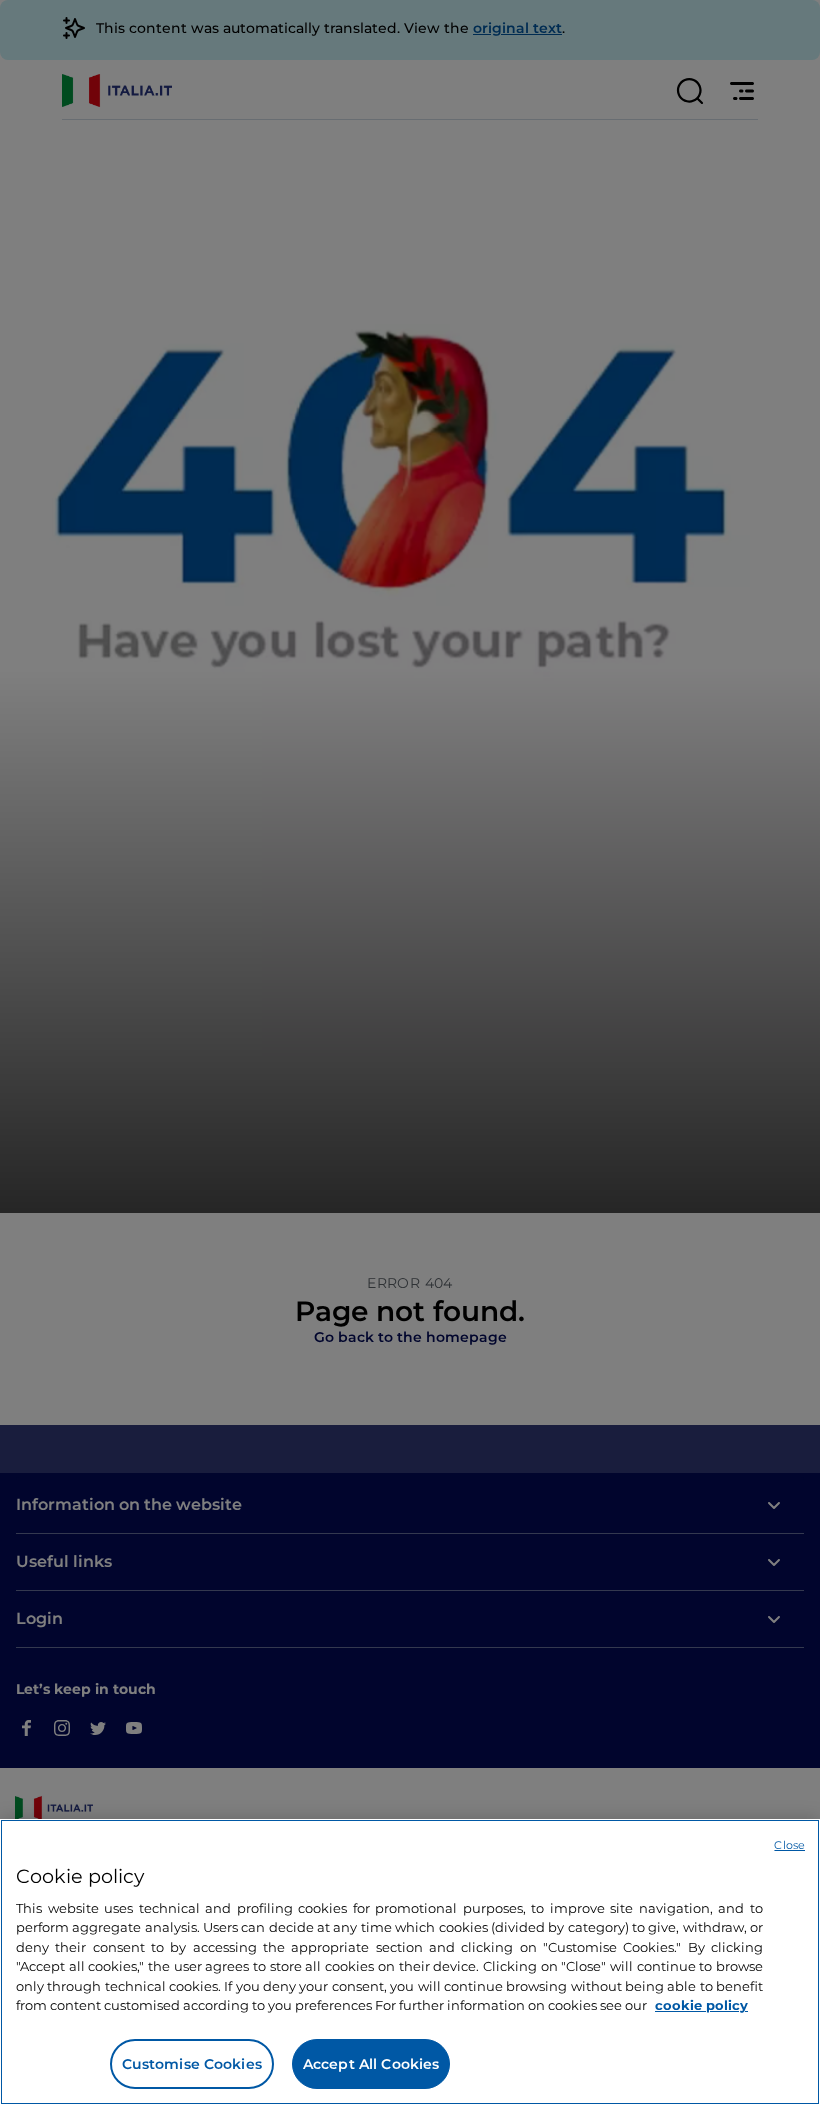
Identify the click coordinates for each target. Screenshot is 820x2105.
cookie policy (701, 2005)
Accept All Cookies (371, 2064)
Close (789, 1845)
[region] (410, 1962)
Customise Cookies (192, 2064)
